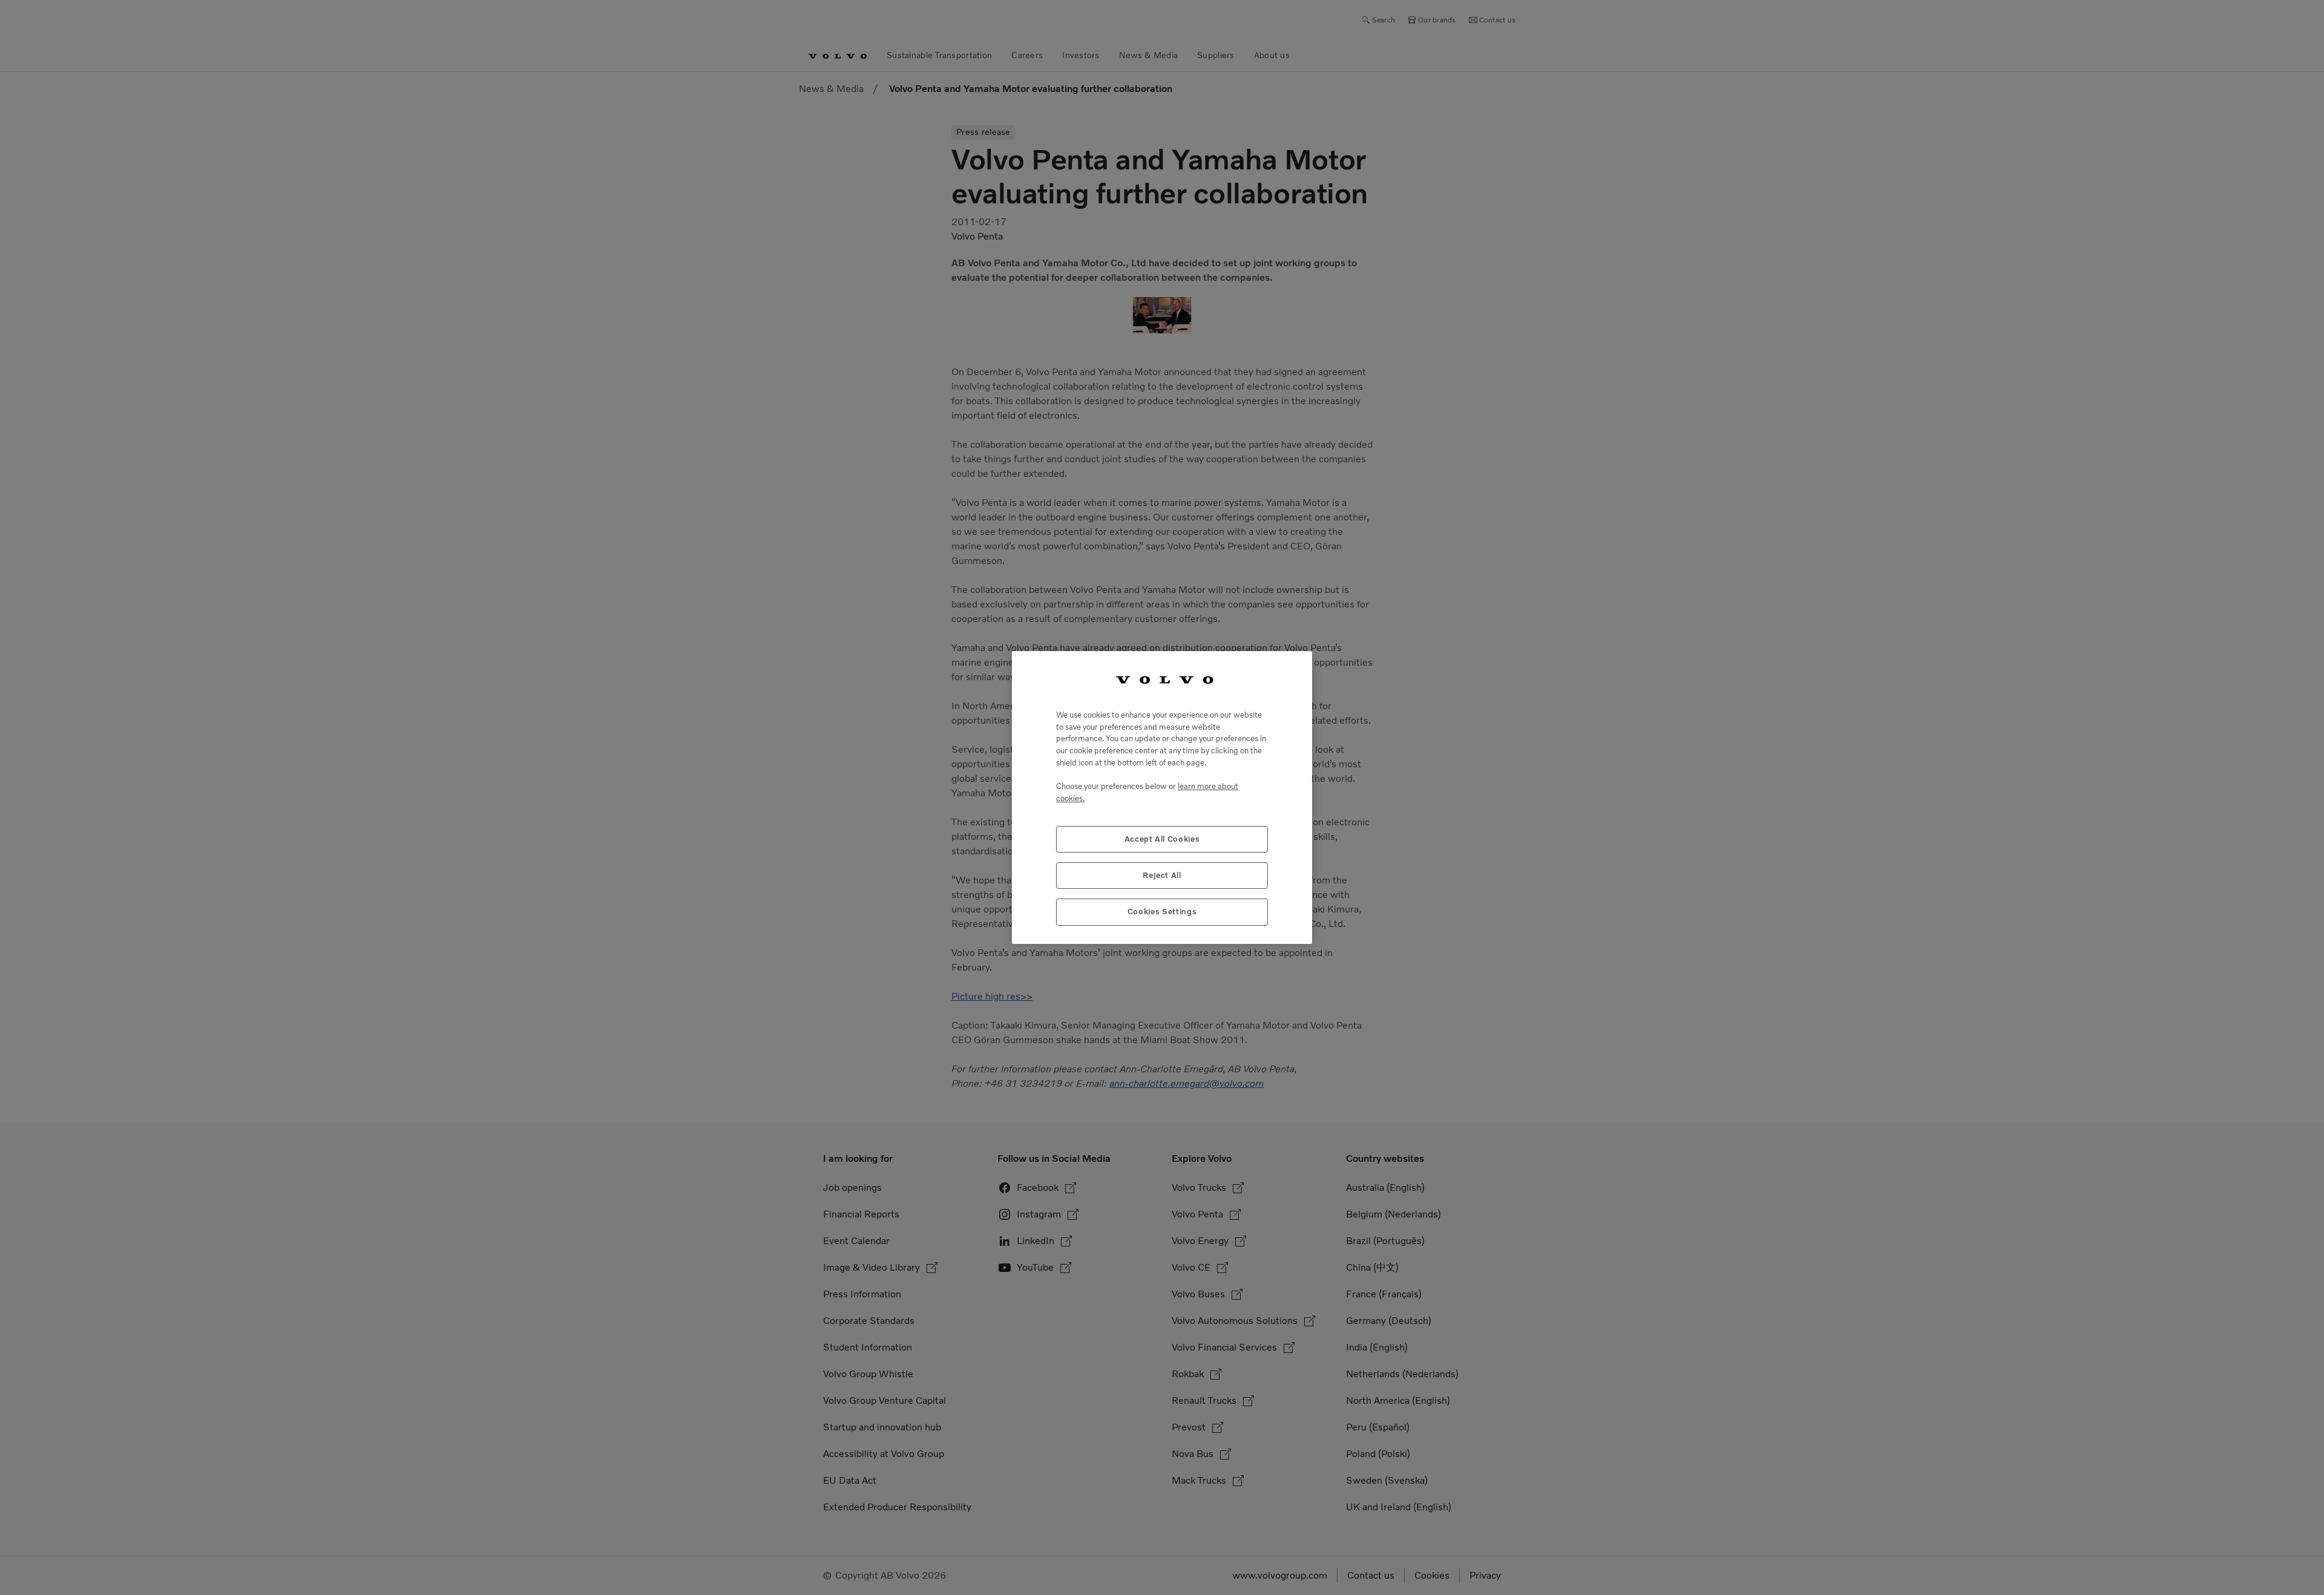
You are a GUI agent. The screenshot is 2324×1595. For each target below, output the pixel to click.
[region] (1162, 797)
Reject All (1162, 875)
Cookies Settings (1162, 912)
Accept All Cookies (1162, 839)
